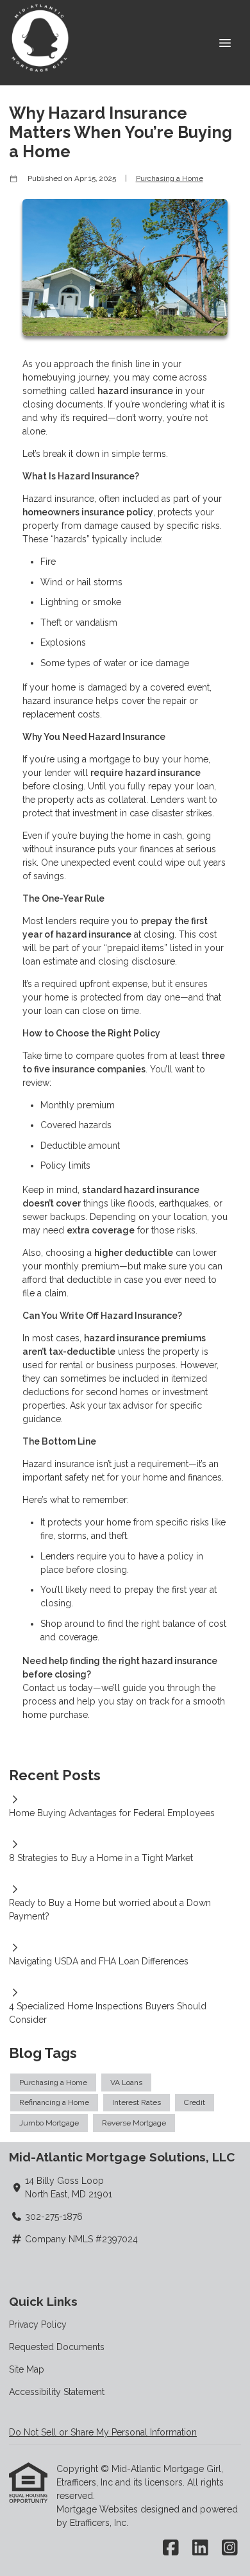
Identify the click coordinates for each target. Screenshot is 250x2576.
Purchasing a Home (170, 178)
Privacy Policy (38, 2324)
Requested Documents (57, 2347)
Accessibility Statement (57, 2392)
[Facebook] (171, 2548)
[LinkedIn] (200, 2548)
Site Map (27, 2369)
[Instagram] (230, 2548)
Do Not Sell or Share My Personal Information (103, 2432)
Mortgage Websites (98, 2509)
